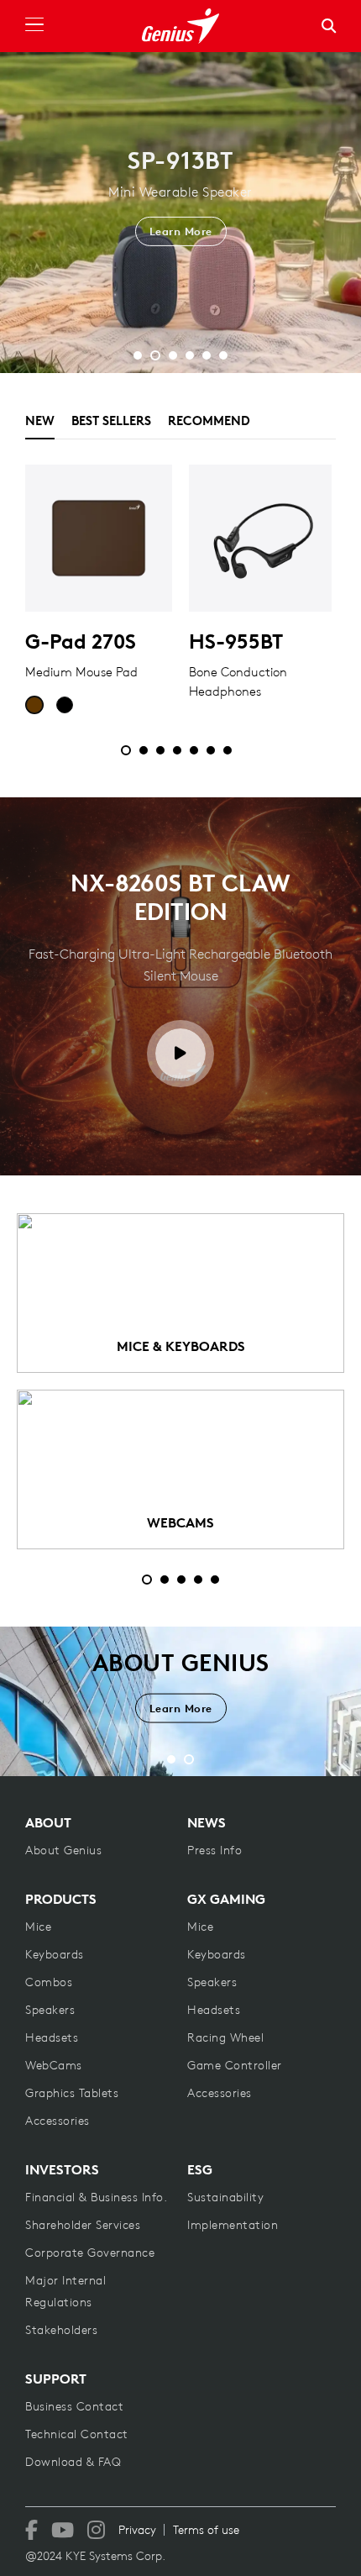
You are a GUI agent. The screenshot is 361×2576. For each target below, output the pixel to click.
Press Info (215, 1850)
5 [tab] (215, 1580)
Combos (49, 1982)
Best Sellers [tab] (111, 421)
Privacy (137, 2530)
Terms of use (206, 2530)
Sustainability (225, 2197)
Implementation (233, 2225)
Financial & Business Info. (96, 2197)
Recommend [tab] (209, 421)
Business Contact (74, 2406)
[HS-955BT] (262, 538)
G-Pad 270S (81, 641)
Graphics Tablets (72, 2093)
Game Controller (235, 2065)
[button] (138, 355)
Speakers (50, 2010)
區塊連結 (180, 1293)
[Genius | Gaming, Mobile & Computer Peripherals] (180, 26)
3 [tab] (181, 1580)
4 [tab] (198, 1580)
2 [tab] (165, 1580)
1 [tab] (147, 1580)
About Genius (63, 1850)
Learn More (181, 258)
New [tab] (40, 421)
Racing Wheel (225, 2037)
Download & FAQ (73, 2462)
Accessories (58, 2121)
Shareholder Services (83, 2225)
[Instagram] (96, 2530)
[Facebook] (31, 2530)
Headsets (52, 2037)
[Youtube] (63, 2530)
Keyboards (55, 1954)
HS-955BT (236, 641)
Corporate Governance (90, 2253)
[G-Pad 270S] (99, 538)
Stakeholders (61, 2330)
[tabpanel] (180, 599)
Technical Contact (77, 2434)
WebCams (54, 2065)
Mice (38, 1927)
